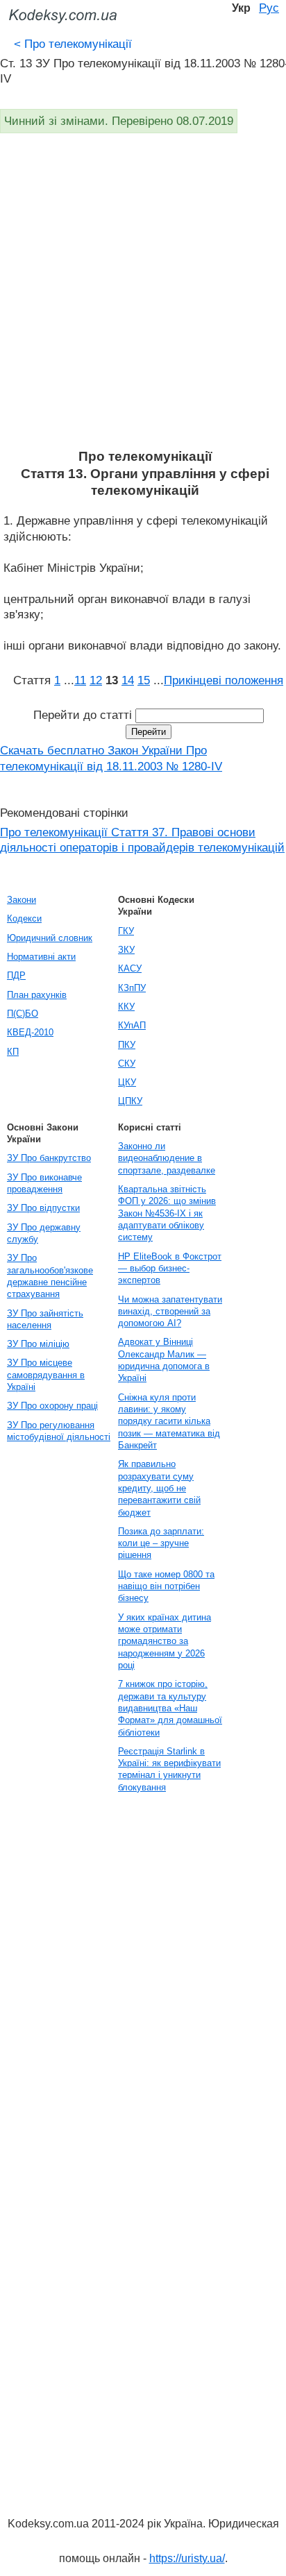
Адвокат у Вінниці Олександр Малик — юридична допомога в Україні (164, 1360)
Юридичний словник (50, 938)
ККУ (126, 1007)
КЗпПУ (132, 988)
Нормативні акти (41, 957)
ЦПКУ (130, 1101)
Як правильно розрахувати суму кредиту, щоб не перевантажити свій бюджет (159, 1488)
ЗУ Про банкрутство (49, 1158)
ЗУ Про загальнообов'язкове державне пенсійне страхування (50, 1276)
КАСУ (130, 968)
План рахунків (37, 995)
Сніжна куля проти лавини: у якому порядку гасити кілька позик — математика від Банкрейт (169, 1421)
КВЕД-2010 (30, 1032)
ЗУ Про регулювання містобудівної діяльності (59, 1431)
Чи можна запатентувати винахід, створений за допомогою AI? (170, 1312)
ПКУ (127, 1045)
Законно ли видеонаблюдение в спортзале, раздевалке (167, 1158)
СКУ (127, 1064)
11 (80, 680)
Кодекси (24, 918)
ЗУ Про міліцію (38, 1344)
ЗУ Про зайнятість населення (45, 1319)
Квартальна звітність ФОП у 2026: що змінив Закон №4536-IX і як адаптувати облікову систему (167, 1213)
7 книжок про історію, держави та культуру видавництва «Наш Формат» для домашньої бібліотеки (170, 1708)
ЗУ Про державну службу (44, 1233)
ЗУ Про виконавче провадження (44, 1183)
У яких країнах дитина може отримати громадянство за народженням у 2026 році (165, 1641)
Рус (269, 8)
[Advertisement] (143, 298)
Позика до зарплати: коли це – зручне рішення (161, 1543)
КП (13, 1052)
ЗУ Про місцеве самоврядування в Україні (46, 1375)
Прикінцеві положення (224, 680)
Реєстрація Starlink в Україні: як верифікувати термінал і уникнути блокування (169, 1769)
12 (96, 680)
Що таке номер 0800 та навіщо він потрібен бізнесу (166, 1586)
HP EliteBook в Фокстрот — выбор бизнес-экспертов (170, 1269)
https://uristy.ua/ (187, 2558)
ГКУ (126, 931)
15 (144, 680)
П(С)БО (23, 1014)
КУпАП (132, 1025)
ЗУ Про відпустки (43, 1208)
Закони (22, 900)
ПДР (16, 975)
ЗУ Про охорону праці (52, 1406)
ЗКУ (126, 950)
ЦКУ (127, 1082)
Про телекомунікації (73, 44)
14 (128, 680)
